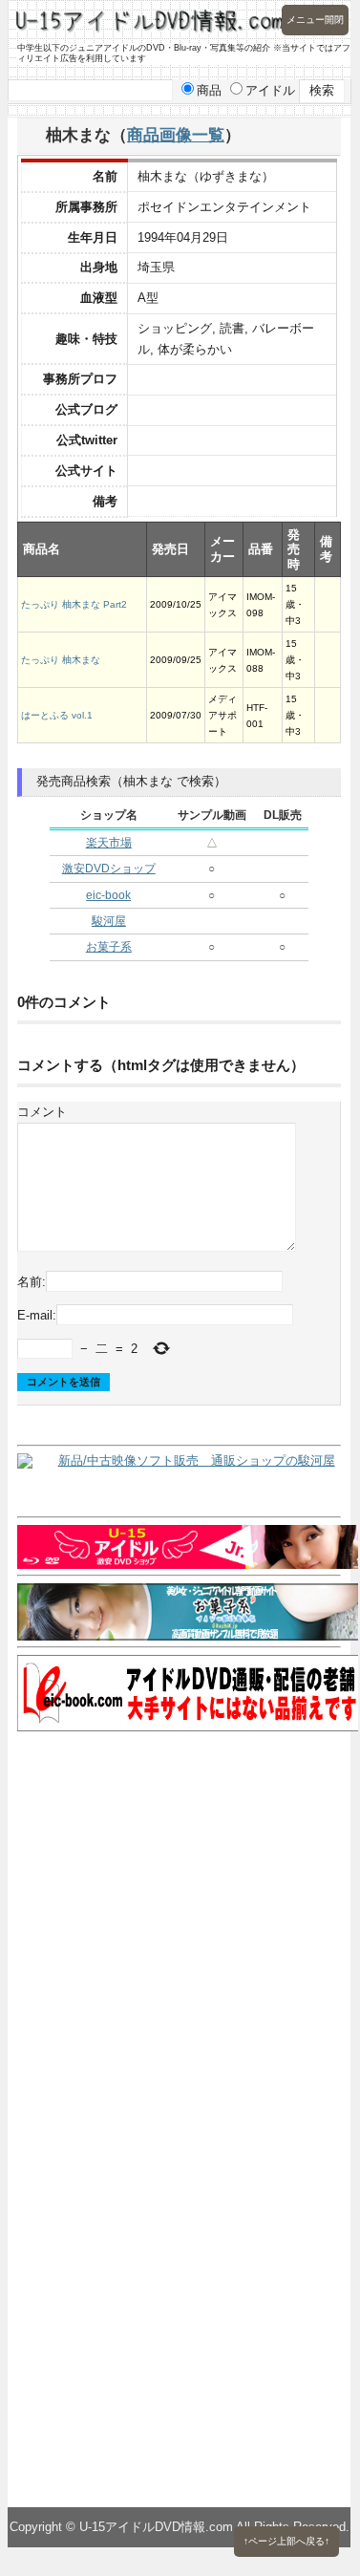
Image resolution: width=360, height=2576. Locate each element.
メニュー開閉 (315, 20)
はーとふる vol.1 (57, 715)
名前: (32, 1281)
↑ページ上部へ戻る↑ (286, 2541)
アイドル (270, 90)
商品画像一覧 (176, 135)
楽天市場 (109, 843)
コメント (42, 1112)
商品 (209, 90)
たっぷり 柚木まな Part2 (74, 604)
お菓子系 (109, 947)
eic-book (108, 895)
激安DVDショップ (109, 869)
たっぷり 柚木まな (61, 660)
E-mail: (37, 1315)
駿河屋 (109, 921)
